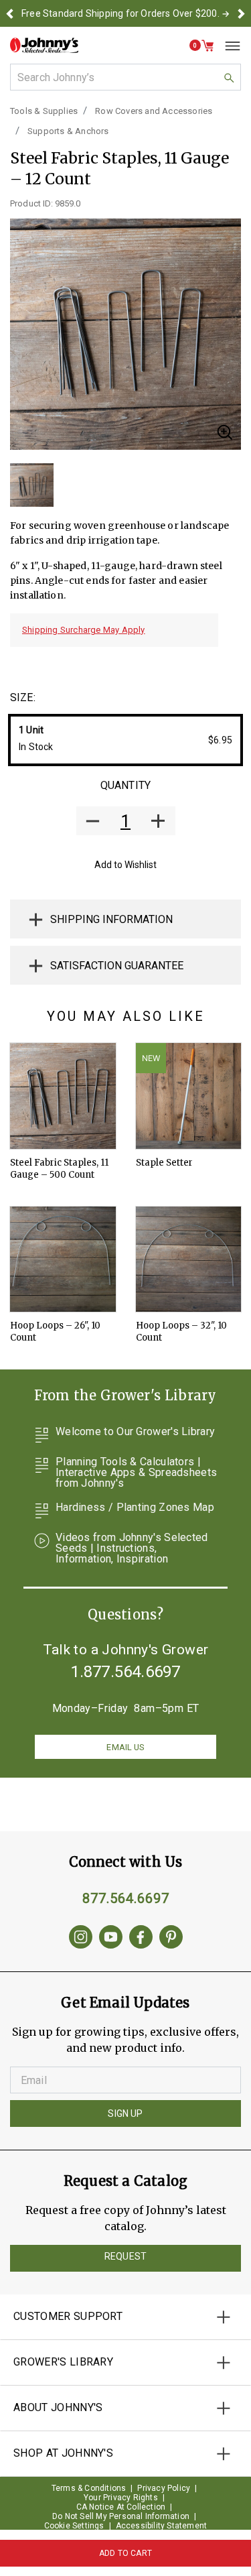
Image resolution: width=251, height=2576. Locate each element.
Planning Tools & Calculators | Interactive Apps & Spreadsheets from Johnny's (136, 1473)
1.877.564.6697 (126, 1672)
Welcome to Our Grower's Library (135, 1432)
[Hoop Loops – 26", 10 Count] (63, 1260)
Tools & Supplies (44, 111)
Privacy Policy (164, 2488)
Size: (23, 697)
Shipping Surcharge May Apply (84, 630)
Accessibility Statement (162, 2526)
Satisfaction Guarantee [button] (117, 966)
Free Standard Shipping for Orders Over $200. (120, 13)
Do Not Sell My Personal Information (121, 2516)
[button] (10, 13)
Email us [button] (125, 1747)
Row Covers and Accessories (154, 111)
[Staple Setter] (189, 1096)
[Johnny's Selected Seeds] (44, 45)
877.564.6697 (126, 1898)
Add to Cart (125, 2553)
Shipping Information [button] (111, 919)
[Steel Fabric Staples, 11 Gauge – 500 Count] (63, 1096)
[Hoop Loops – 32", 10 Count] (189, 1260)
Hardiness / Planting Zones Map (135, 1508)
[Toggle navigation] (228, 46)
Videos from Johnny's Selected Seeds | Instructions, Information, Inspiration (132, 1548)
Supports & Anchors (68, 131)
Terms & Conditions (89, 2488)
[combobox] (125, 77)
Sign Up (125, 2113)
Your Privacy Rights (121, 2498)
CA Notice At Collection (121, 2507)
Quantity (125, 785)
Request (125, 2256)
